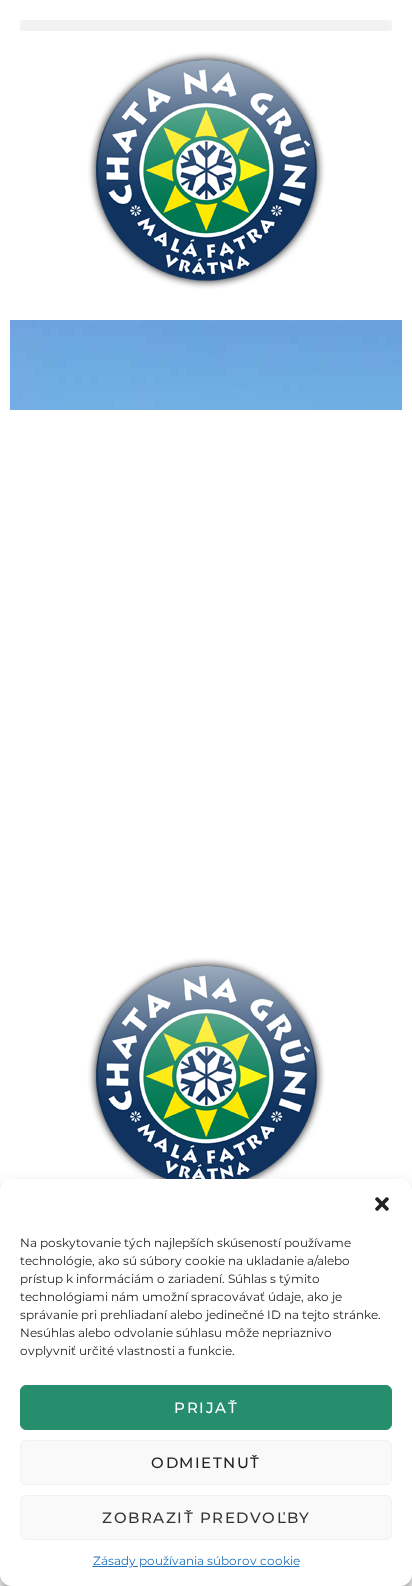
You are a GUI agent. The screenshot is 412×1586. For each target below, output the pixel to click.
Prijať (206, 1407)
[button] (382, 1204)
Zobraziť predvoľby (206, 1517)
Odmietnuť (206, 1462)
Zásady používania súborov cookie (196, 1560)
